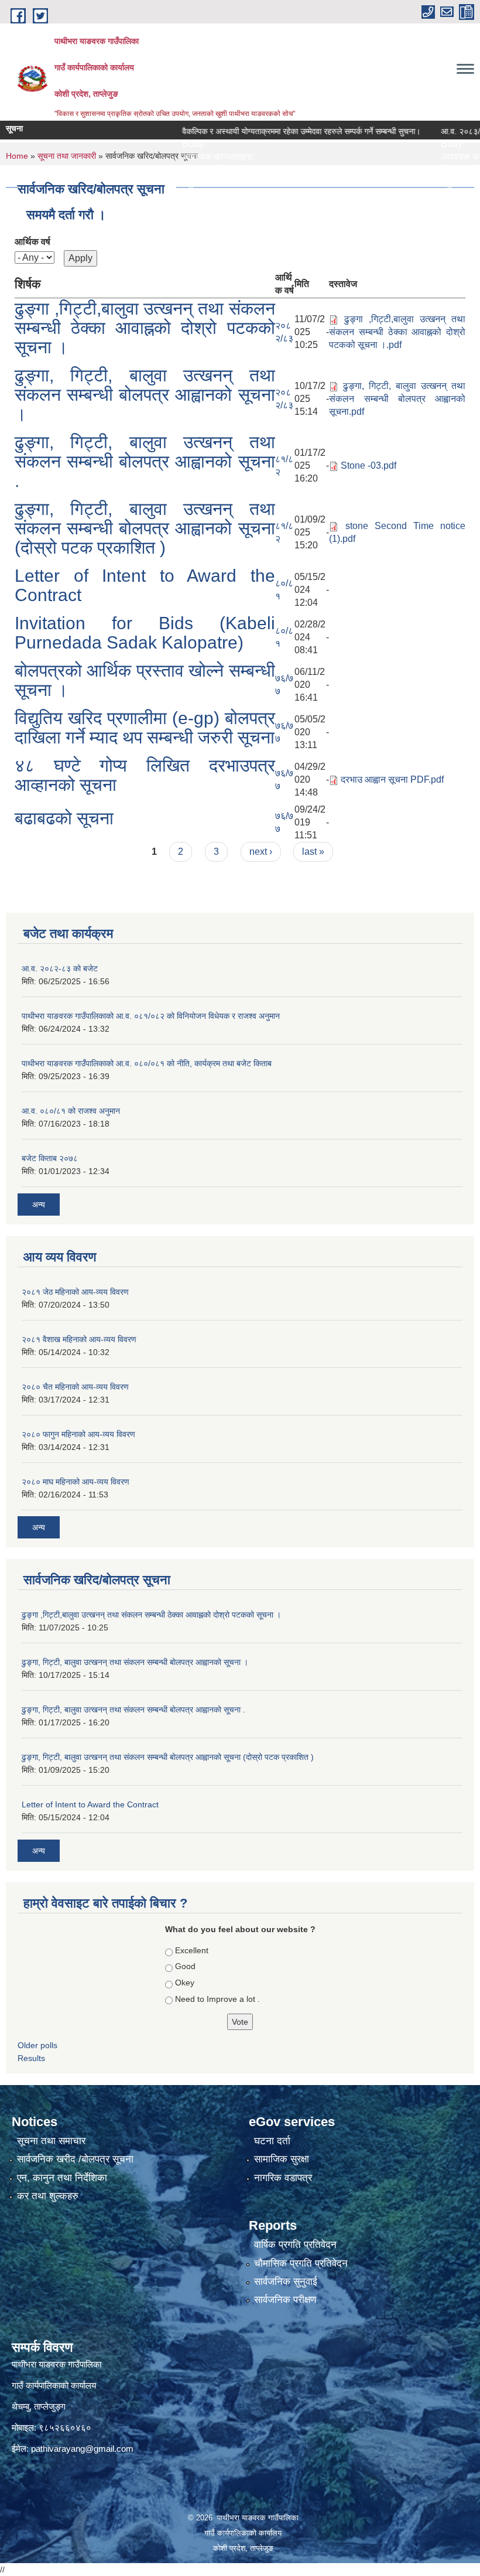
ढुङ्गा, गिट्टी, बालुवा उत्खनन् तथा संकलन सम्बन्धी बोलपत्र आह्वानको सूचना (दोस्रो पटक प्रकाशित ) (145, 528)
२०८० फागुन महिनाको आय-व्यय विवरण (78, 1434)
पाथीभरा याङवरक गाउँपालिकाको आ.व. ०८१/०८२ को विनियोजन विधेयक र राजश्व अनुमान (151, 1016)
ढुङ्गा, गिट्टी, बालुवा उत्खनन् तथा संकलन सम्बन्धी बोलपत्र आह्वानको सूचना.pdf (397, 399)
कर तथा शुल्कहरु (48, 2196)
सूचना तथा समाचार (51, 2141)
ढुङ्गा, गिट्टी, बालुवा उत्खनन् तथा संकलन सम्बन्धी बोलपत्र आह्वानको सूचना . (145, 461)
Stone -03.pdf (368, 465)
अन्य (39, 1205)
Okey (185, 1983)
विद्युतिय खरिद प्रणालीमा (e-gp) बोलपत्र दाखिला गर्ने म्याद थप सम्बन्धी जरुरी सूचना (145, 728)
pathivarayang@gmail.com (82, 2449)
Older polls (37, 2045)
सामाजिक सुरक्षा (282, 2159)
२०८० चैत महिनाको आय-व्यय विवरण (75, 1387)
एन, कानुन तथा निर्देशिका (62, 2178)
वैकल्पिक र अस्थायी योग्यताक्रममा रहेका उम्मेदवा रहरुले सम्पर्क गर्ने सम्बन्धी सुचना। (272, 131)
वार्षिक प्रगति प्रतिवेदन (295, 2245)
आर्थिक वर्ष (32, 242)
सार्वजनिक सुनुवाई (286, 2282)
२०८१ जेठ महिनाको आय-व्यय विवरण (75, 1292)
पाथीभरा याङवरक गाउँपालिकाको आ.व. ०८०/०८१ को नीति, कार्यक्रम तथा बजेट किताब (147, 1063)
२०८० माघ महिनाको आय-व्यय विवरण (76, 1482)
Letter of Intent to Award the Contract (90, 1804)
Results (31, 2058)
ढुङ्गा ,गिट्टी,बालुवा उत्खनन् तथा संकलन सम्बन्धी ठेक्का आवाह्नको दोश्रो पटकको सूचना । (145, 328)
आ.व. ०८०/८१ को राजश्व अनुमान (71, 1111)
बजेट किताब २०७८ (50, 1158)
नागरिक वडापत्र (283, 2178)
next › (261, 852)
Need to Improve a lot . (217, 1999)
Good (185, 1966)
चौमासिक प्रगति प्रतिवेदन (301, 2263)
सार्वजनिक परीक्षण (285, 2300)
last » (313, 852)
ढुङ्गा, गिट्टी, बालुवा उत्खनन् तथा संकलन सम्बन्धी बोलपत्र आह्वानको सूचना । (145, 395)
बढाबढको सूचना (64, 818)
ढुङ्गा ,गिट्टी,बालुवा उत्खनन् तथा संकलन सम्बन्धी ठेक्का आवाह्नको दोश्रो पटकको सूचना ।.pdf (397, 332)
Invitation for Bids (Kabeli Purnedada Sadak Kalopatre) (145, 633)
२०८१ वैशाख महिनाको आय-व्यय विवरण (79, 1339)
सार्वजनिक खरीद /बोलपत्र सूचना (75, 2159)
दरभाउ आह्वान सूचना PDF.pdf (392, 779)
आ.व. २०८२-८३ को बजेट (60, 968)
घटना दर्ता (272, 2141)
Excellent (192, 1950)
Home (17, 156)
